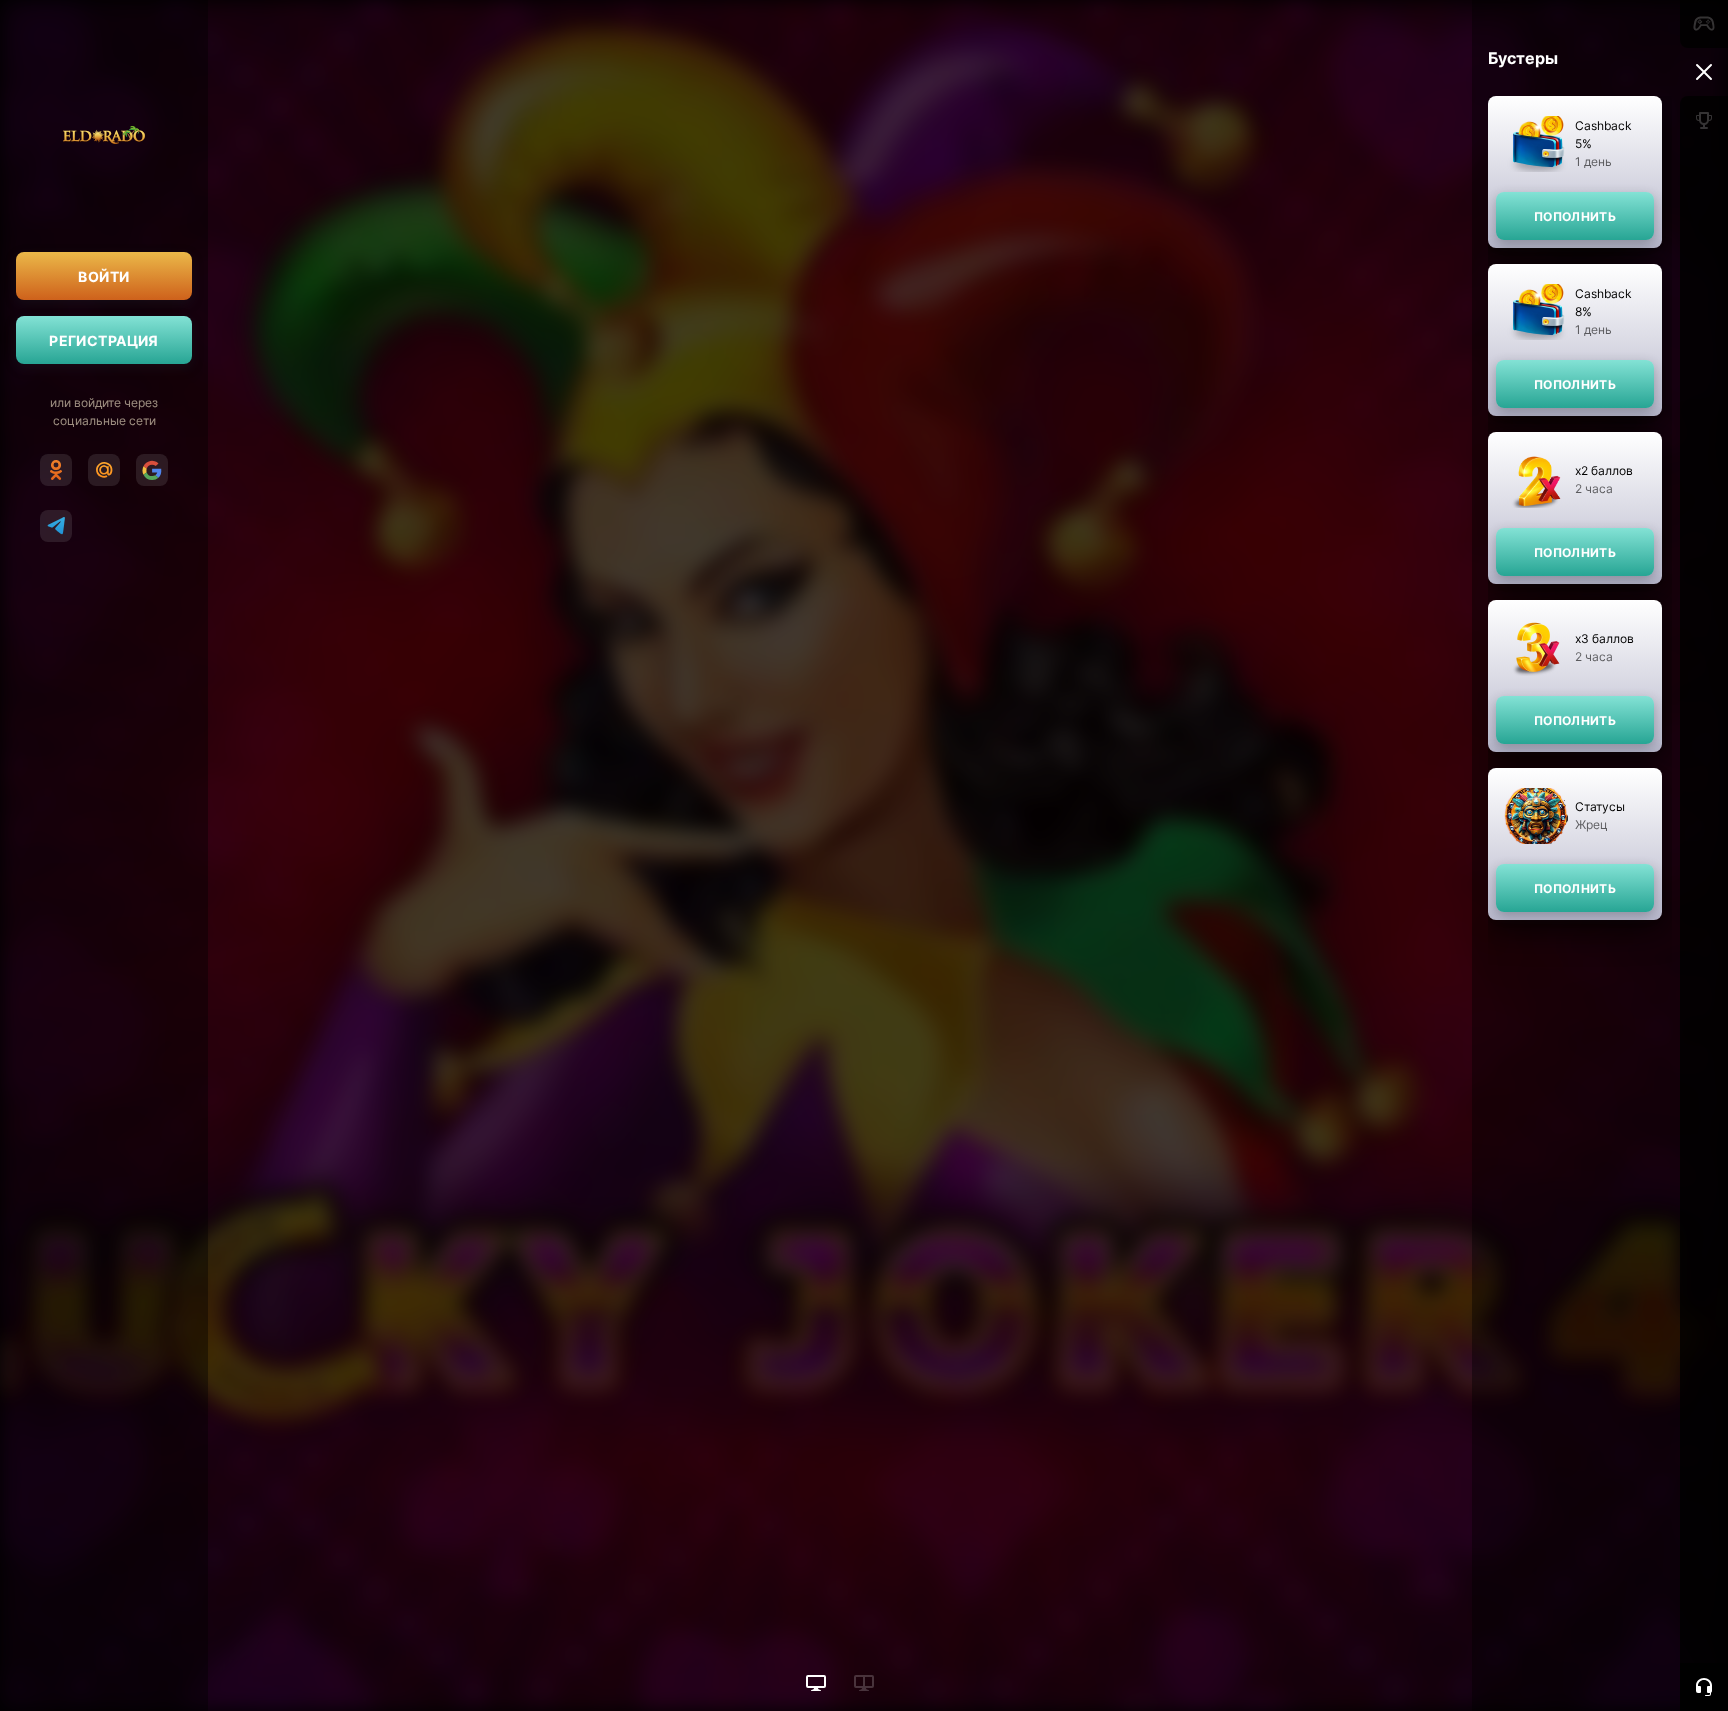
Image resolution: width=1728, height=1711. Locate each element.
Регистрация (104, 340)
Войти (103, 276)
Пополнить (1575, 216)
